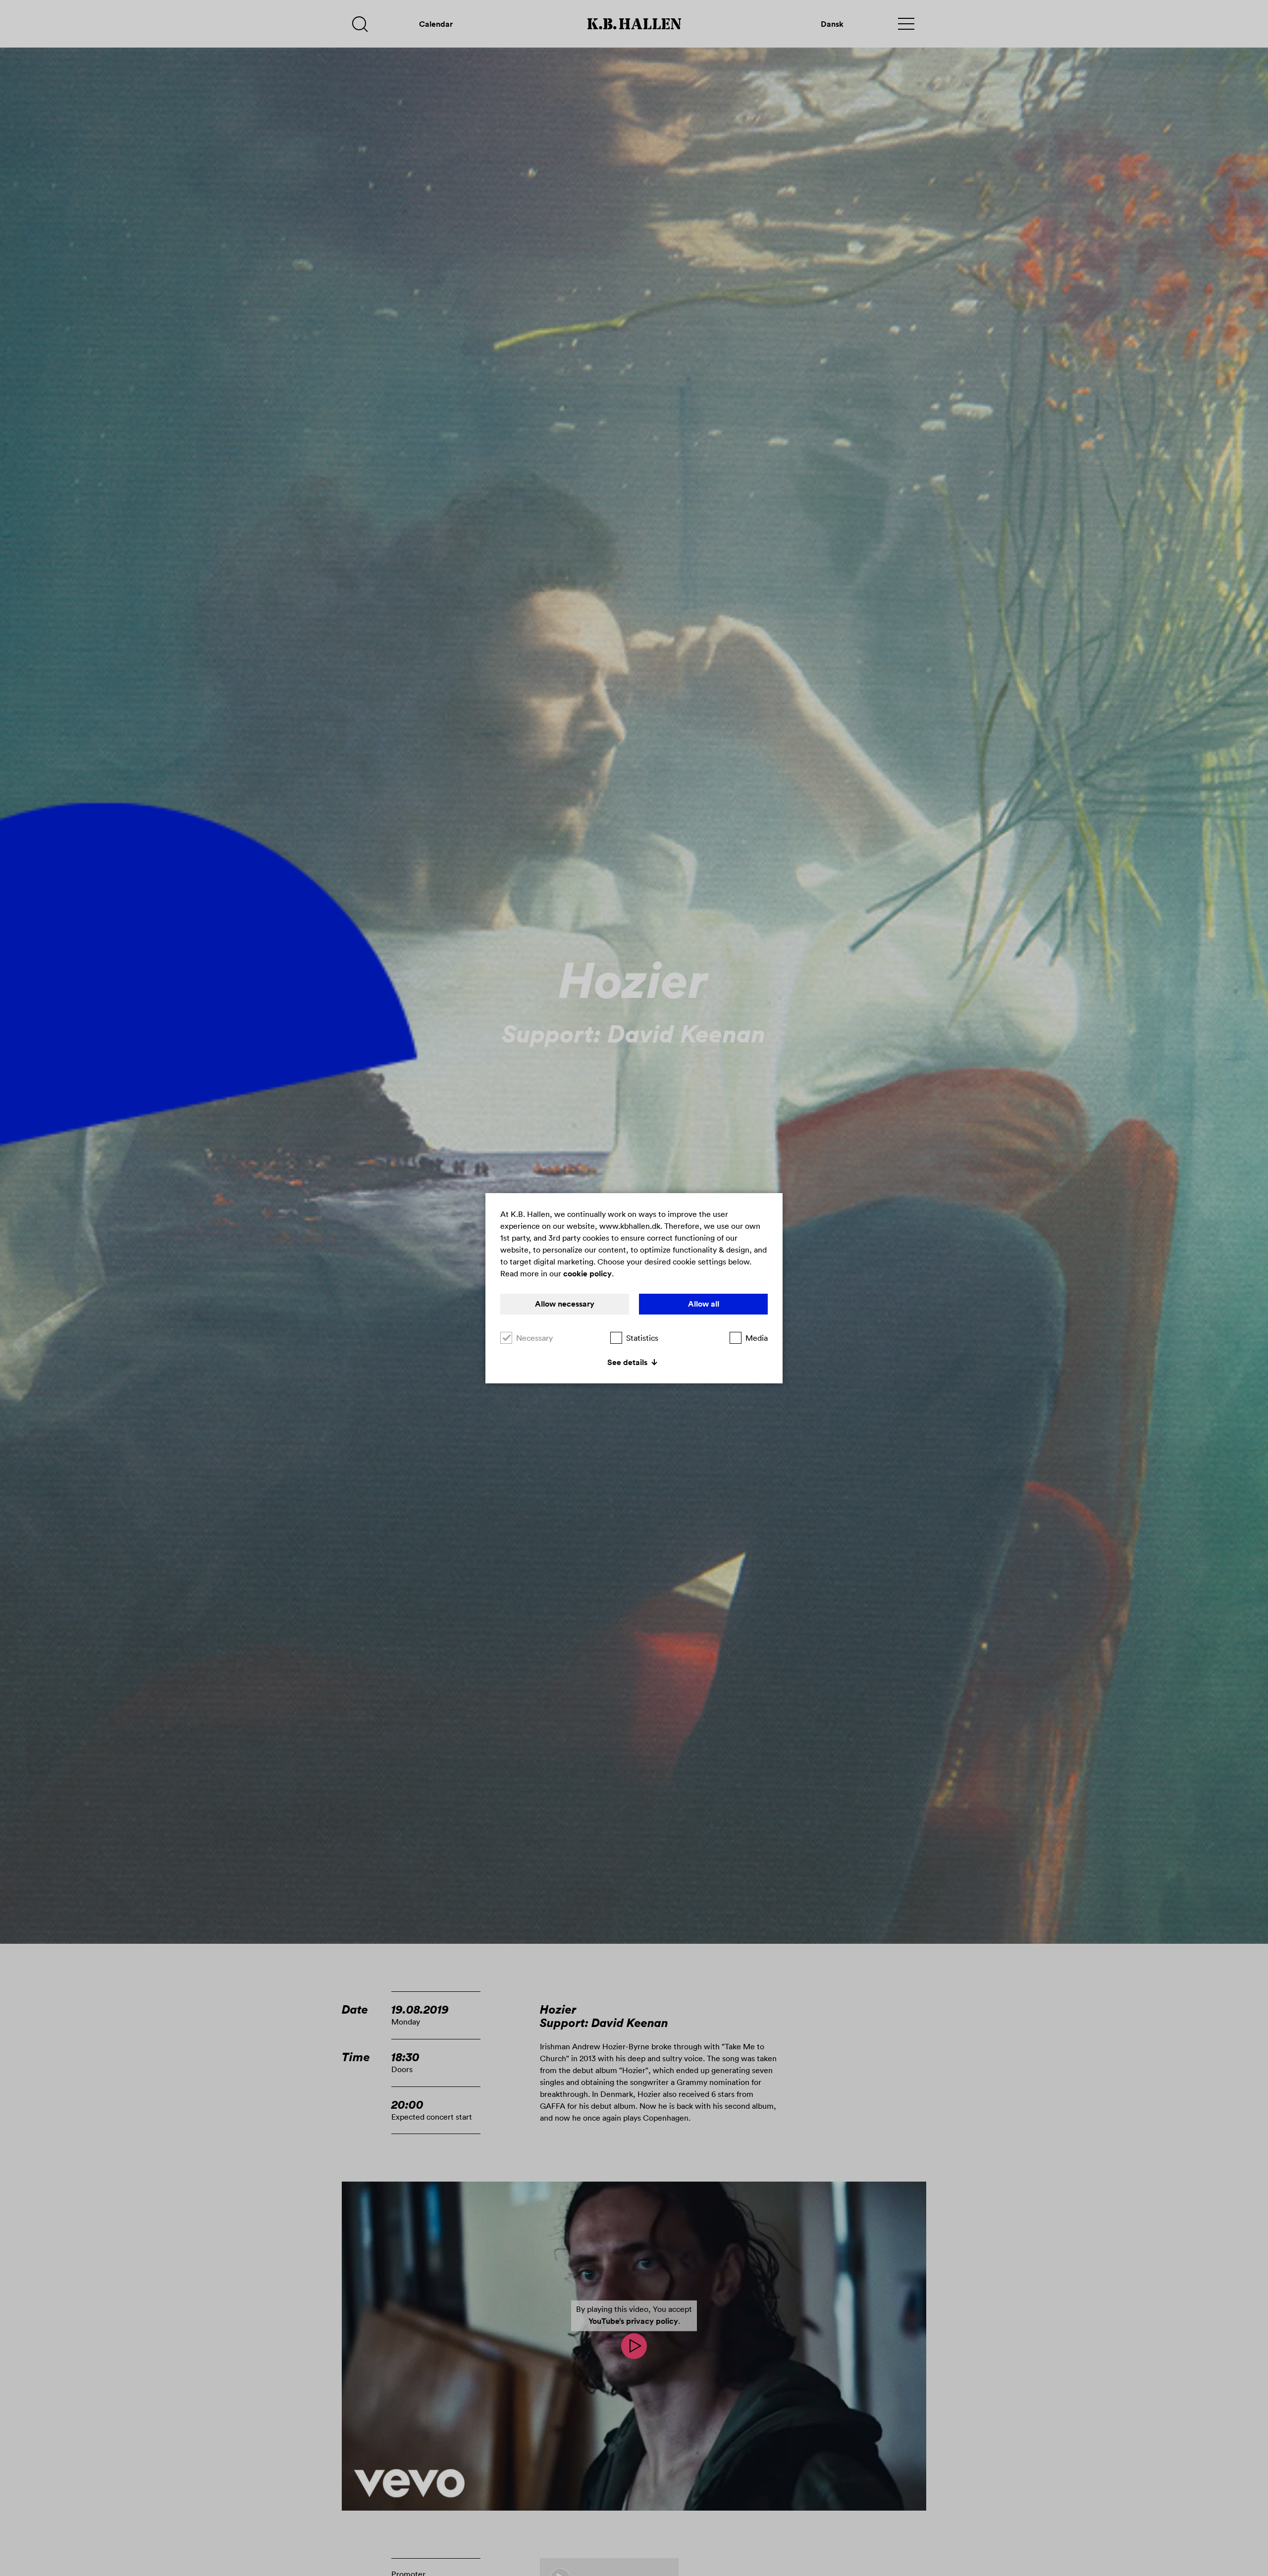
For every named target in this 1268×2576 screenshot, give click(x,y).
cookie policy (587, 1274)
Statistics (642, 1338)
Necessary (534, 1338)
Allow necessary (565, 1304)
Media (757, 1338)
